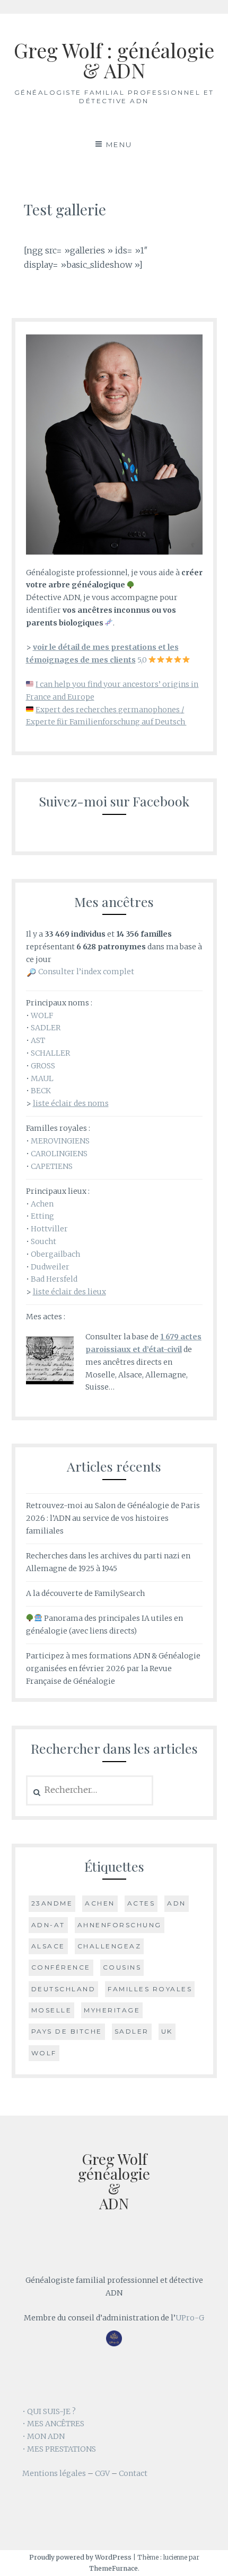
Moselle (52, 2010)
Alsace (48, 1946)
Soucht (43, 1241)
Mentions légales (54, 2473)
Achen (42, 1204)
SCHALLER (50, 1053)
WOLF (42, 1015)
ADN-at (48, 1925)
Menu (119, 144)
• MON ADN (43, 2436)
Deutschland (64, 1989)
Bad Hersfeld (54, 1279)
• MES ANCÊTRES (53, 2424)
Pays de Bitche (67, 2031)
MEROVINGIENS (60, 1141)
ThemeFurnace (113, 2568)
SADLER (46, 1028)
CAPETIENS (52, 1166)
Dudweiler (50, 1267)
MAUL (42, 1078)
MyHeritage (112, 2010)
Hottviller (49, 1229)
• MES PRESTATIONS (59, 2449)
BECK (41, 1091)
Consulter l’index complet (86, 972)
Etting (42, 1216)
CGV (102, 2473)
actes (141, 1903)
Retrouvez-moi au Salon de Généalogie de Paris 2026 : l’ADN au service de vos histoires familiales (113, 1518)
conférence (61, 1967)
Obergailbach (55, 1254)
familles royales (150, 1989)
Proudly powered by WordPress (80, 2557)
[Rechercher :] (90, 1790)
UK (167, 2031)
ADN (177, 1903)
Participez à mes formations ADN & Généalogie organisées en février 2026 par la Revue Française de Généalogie (113, 1668)
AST (38, 1040)
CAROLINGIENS (59, 1154)
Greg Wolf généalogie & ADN (114, 2181)
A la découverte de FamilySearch (85, 1593)
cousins (122, 1967)
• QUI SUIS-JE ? (49, 2411)
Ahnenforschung (120, 1925)
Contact (133, 2473)
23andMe (52, 1903)
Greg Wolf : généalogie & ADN (114, 60)
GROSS (43, 1066)
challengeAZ (109, 1946)
